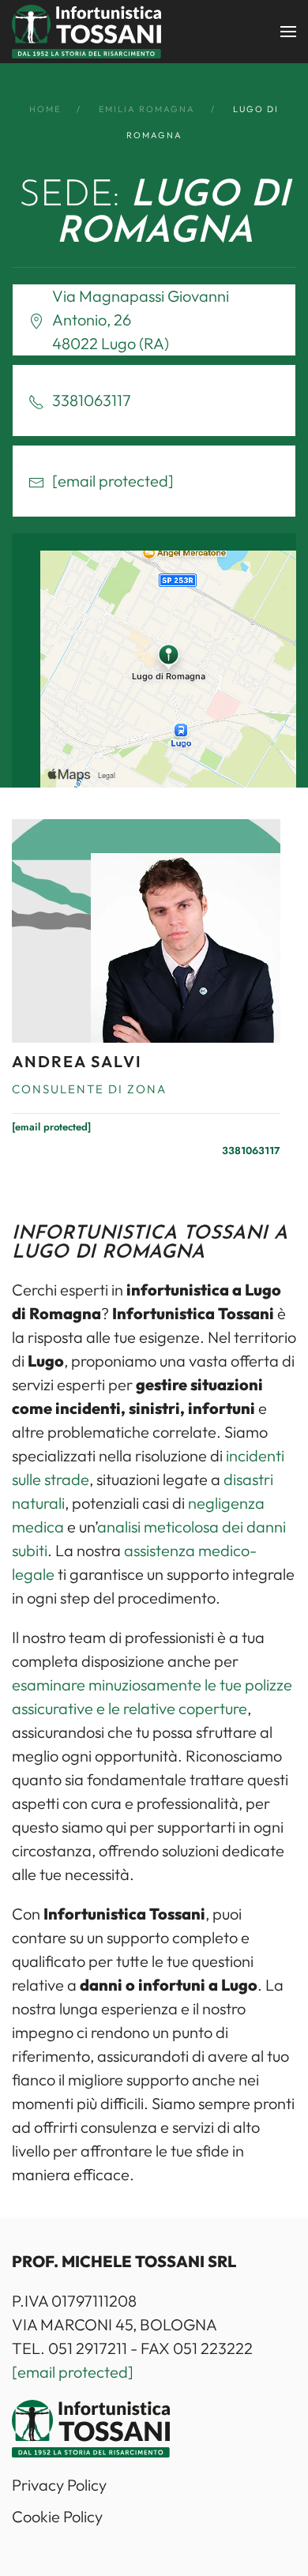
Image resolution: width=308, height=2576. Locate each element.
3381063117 (251, 1151)
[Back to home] (86, 32)
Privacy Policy (59, 2485)
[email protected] (73, 2372)
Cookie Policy (57, 2516)
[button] (288, 32)
